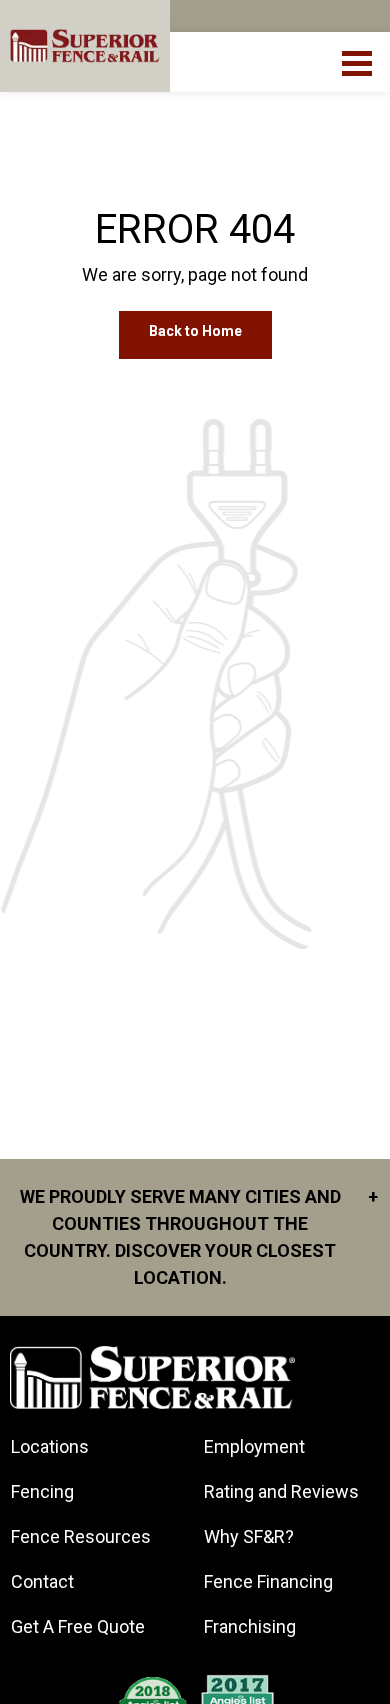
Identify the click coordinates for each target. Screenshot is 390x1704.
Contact (42, 1581)
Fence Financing (268, 1581)
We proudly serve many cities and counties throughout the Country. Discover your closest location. (199, 1237)
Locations (50, 1446)
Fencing (42, 1491)
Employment (254, 1446)
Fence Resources (81, 1536)
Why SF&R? (249, 1536)
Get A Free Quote (78, 1626)
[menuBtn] (358, 61)
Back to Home (195, 331)
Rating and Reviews (281, 1491)
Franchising (250, 1626)
